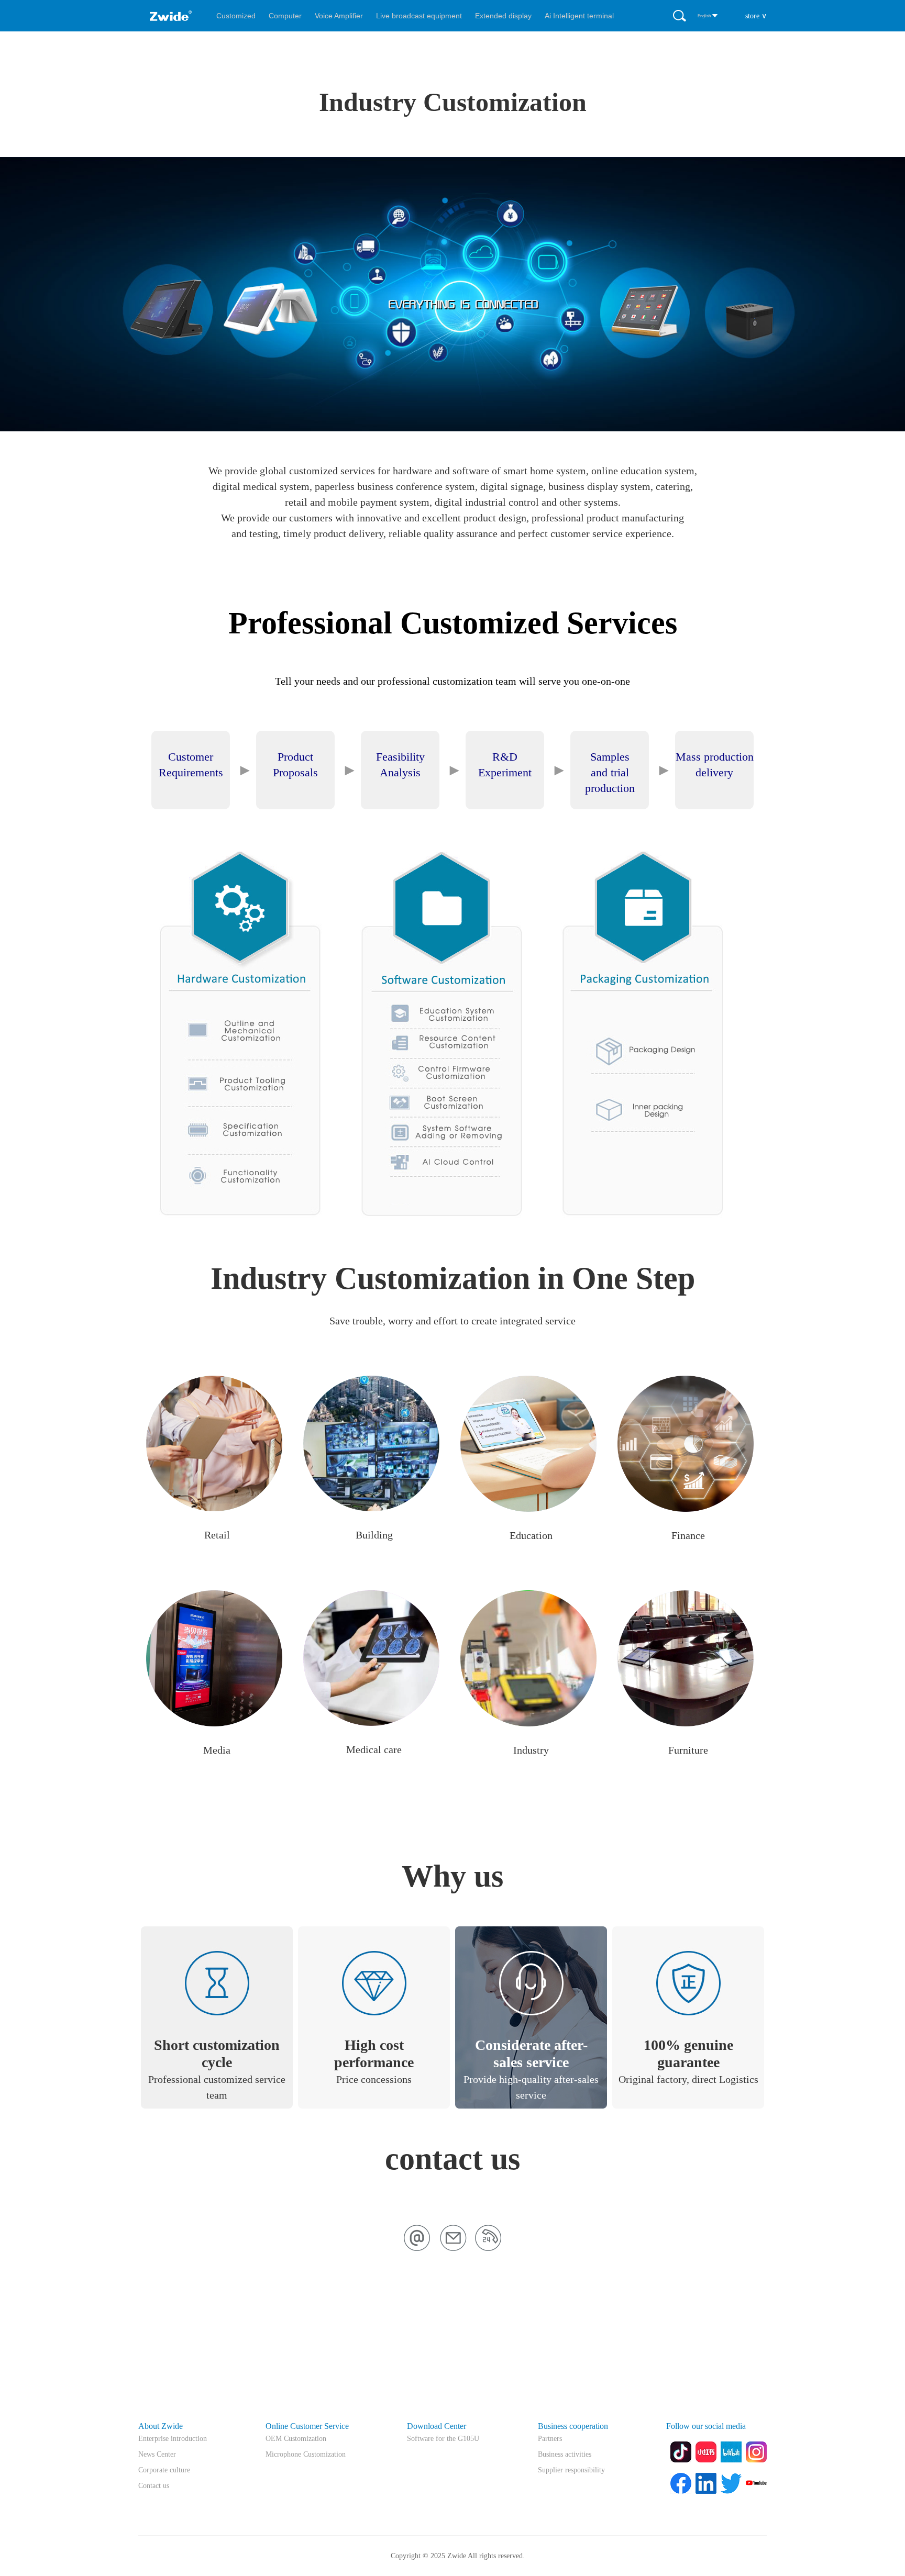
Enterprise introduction (173, 2439)
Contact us (154, 2486)
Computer (285, 16)
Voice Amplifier (339, 16)
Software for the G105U (443, 2439)
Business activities (565, 2454)
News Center (157, 2454)
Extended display (503, 16)
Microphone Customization (306, 2454)
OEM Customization (296, 2439)
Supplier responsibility (571, 2470)
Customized (236, 16)
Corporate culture (164, 2470)
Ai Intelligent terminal (579, 16)
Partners (550, 2439)
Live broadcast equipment (419, 16)
